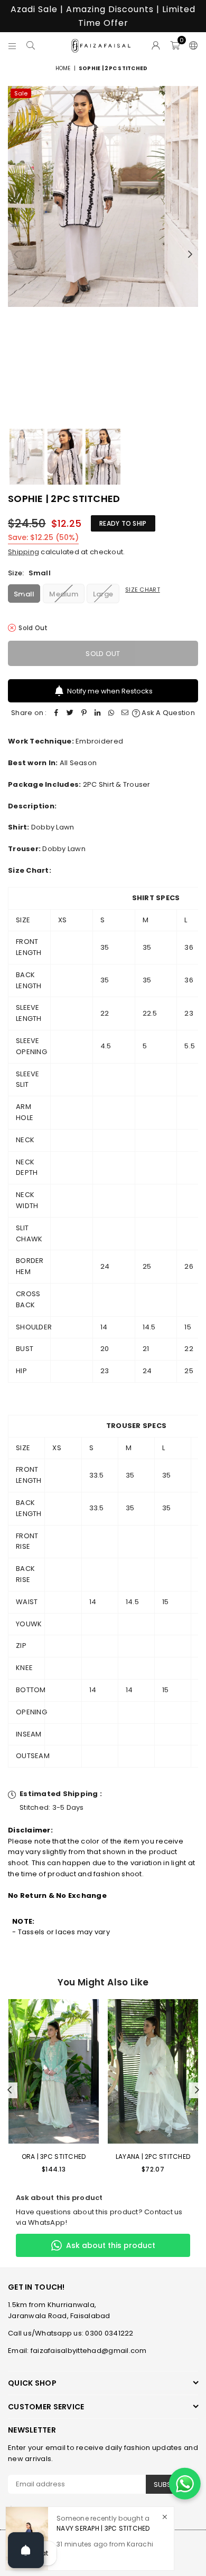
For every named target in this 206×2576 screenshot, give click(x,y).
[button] (175, 45)
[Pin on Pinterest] (84, 713)
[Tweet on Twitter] (70, 713)
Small (24, 594)
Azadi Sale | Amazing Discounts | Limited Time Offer (103, 16)
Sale (21, 93)
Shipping (24, 552)
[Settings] (191, 45)
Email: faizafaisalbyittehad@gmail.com (77, 2351)
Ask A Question (167, 713)
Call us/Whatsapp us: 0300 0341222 (71, 2333)
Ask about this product (111, 2245)
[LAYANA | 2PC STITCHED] (153, 2071)
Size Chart (143, 590)
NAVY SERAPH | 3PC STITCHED (103, 2528)
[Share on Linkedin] (98, 713)
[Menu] (12, 45)
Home (63, 68)
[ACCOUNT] (156, 45)
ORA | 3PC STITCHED (54, 2157)
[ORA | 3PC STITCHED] (54, 2071)
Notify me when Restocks (110, 691)
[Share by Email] (125, 713)
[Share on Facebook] (57, 713)
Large (103, 594)
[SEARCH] (31, 45)
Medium (64, 594)
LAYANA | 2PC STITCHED (153, 2157)
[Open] (26, 2550)
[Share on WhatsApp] (111, 713)
